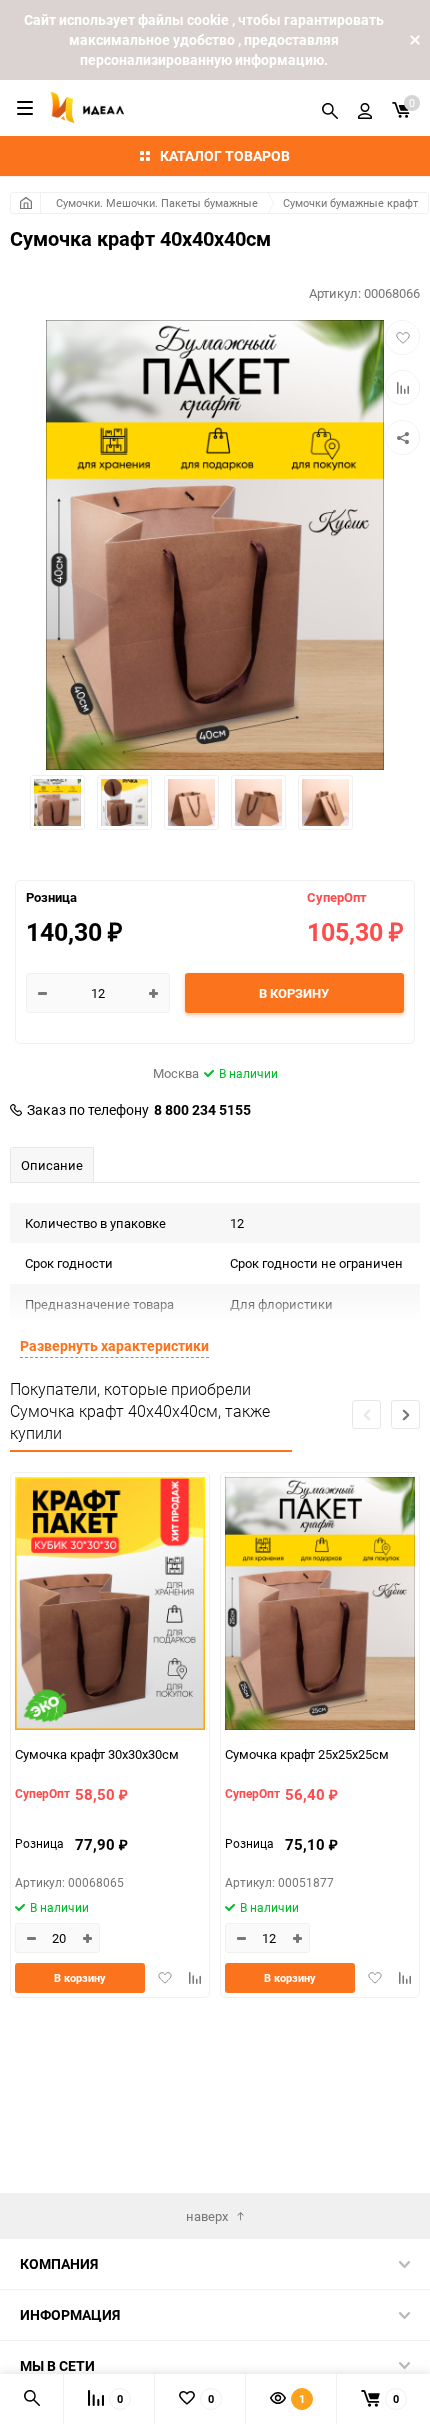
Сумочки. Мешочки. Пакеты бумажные (157, 202)
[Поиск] (330, 108)
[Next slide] (405, 1414)
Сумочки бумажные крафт (350, 202)
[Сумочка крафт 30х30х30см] (110, 1606)
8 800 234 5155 (202, 1110)
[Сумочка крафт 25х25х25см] (320, 1606)
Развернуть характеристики (114, 1345)
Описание (52, 1165)
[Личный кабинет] (365, 108)
